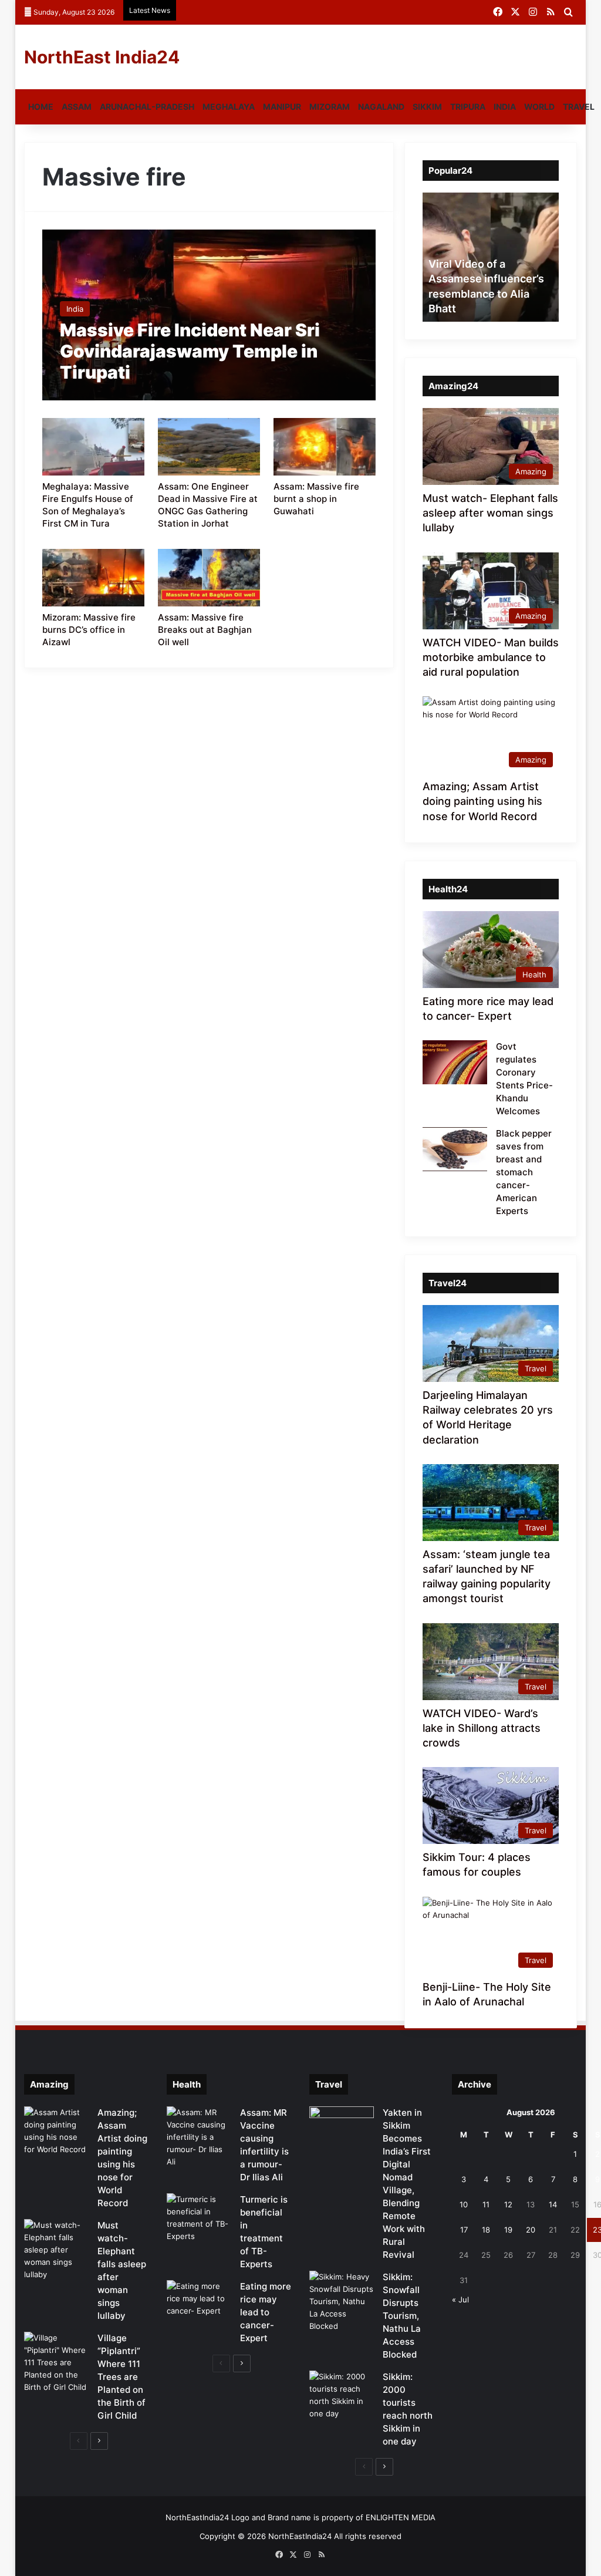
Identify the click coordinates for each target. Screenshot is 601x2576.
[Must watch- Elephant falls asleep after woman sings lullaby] (56, 2250)
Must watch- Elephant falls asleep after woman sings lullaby (490, 513)
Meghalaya (229, 107)
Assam (77, 107)
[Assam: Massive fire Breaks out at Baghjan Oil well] (209, 578)
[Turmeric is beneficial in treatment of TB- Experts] (199, 2218)
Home (41, 107)
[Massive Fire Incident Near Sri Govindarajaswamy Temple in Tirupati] (209, 315)
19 (508, 2230)
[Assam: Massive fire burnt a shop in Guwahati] (324, 447)
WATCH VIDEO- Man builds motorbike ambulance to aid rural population (491, 657)
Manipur (282, 107)
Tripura (468, 107)
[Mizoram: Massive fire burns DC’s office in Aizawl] (93, 578)
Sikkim (427, 107)
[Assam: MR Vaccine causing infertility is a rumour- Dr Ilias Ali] (199, 2137)
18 (486, 2230)
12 (508, 2204)
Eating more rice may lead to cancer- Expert (266, 2312)
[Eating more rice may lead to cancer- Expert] (199, 2302)
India (505, 107)
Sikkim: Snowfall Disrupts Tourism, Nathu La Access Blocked (402, 2316)
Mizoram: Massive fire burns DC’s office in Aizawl (89, 630)
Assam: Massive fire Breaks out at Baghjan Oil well (205, 630)
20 (531, 2230)
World (539, 107)
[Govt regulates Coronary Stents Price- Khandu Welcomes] (455, 1062)
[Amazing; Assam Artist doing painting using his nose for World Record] (56, 2131)
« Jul (460, 2299)
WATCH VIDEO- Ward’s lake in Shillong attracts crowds (482, 1728)
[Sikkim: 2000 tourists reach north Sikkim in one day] (342, 2395)
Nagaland (381, 107)
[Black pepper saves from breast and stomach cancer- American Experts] (455, 1149)
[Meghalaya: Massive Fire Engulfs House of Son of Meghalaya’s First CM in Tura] (93, 447)
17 (464, 2230)
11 (486, 2204)
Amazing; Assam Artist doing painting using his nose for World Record (482, 801)
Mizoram (330, 107)
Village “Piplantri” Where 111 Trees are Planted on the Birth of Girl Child (121, 2377)
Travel (579, 107)
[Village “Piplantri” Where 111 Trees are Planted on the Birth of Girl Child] (56, 2363)
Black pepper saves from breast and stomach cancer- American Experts (524, 1172)
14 (553, 2204)
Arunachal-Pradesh (147, 107)
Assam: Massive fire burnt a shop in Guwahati (316, 499)
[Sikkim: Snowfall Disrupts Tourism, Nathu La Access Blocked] (342, 2302)
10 (464, 2204)
